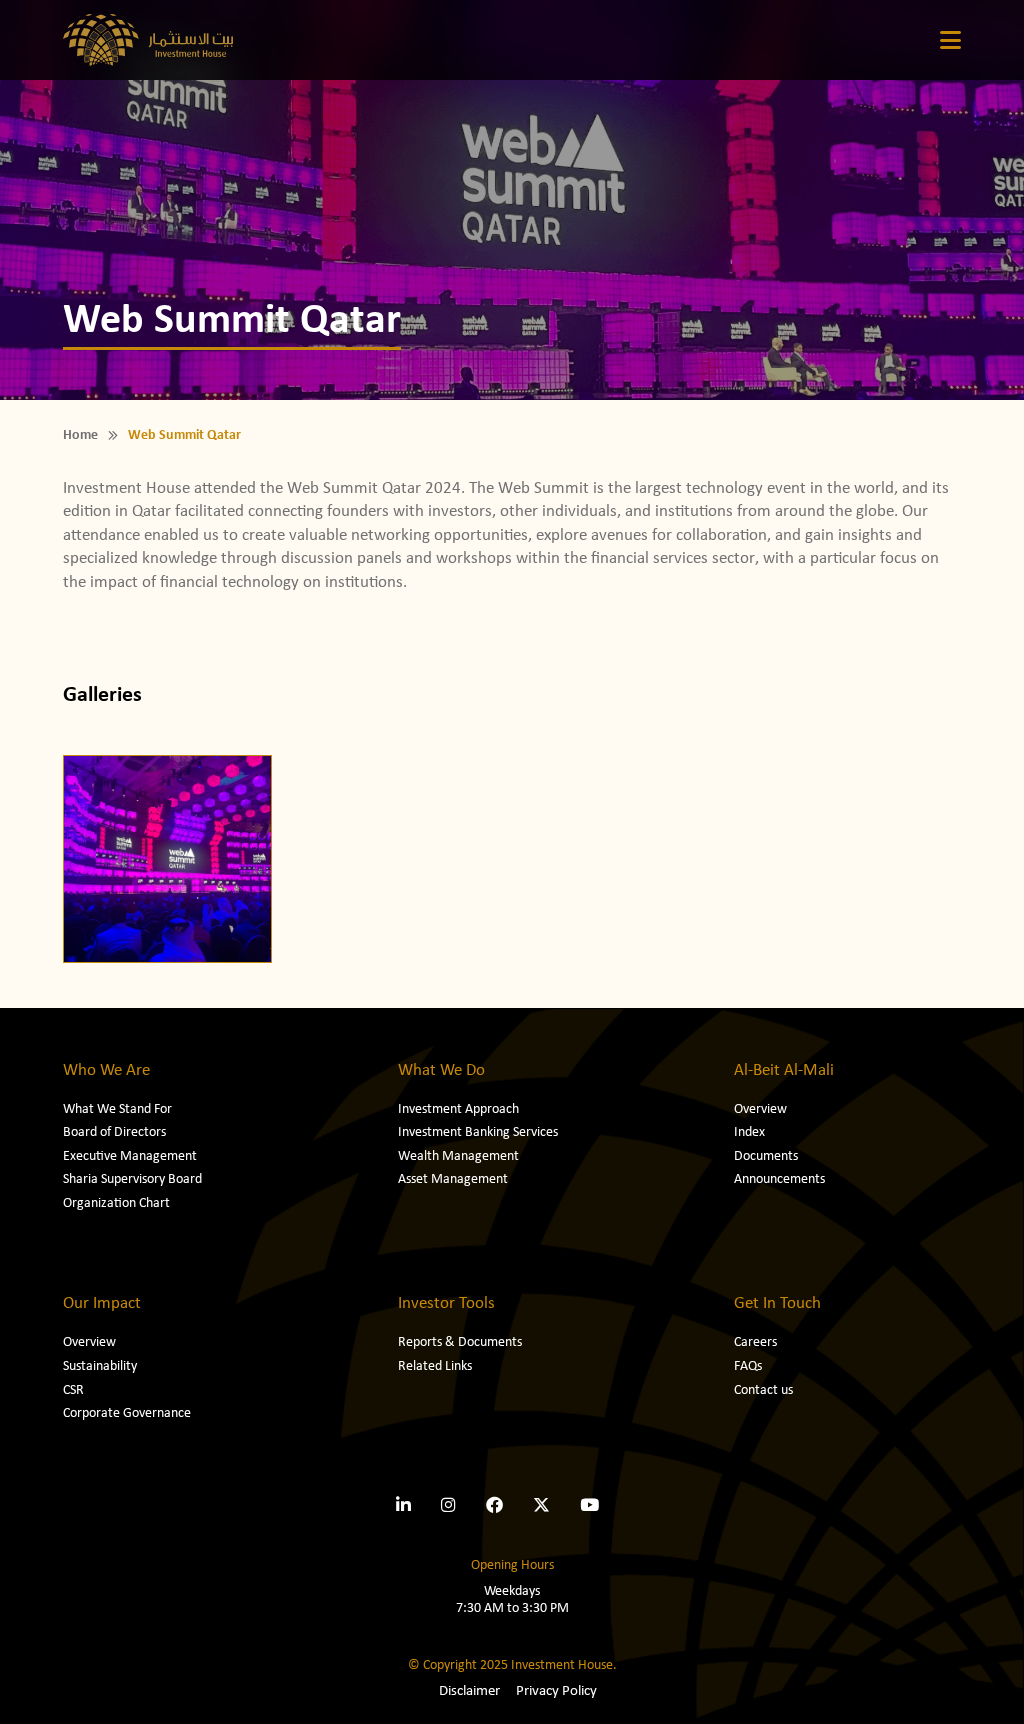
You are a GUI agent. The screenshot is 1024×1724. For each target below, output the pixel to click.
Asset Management (453, 1179)
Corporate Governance (127, 1413)
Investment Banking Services (478, 1132)
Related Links (435, 1366)
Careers (755, 1342)
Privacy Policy (556, 1691)
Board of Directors (114, 1132)
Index (749, 1132)
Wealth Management (458, 1156)
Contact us (763, 1390)
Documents (766, 1156)
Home (80, 435)
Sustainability (100, 1366)
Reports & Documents (460, 1342)
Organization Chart (116, 1203)
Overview (760, 1109)
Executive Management (130, 1156)
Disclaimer (469, 1691)
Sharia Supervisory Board (132, 1179)
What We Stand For (117, 1109)
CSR (73, 1390)
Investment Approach (458, 1109)
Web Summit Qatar (184, 435)
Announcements (779, 1179)
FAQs (748, 1366)
